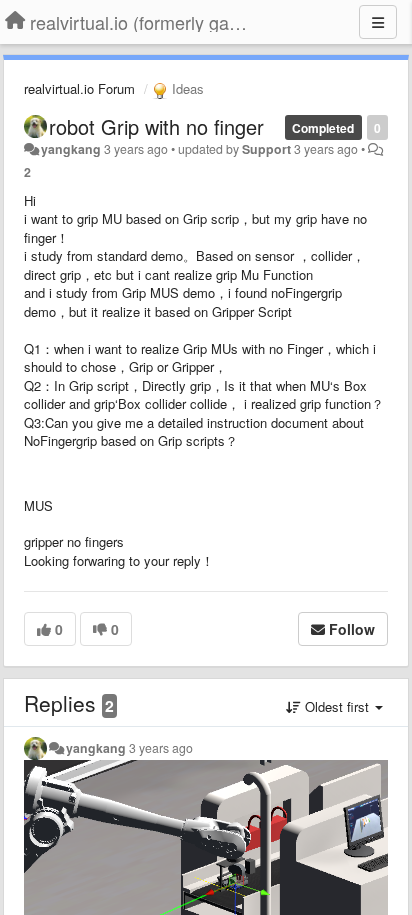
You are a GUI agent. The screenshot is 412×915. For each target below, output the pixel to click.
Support (266, 149)
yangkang (71, 149)
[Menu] (378, 22)
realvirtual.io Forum (79, 88)
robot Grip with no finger (156, 126)
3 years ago (161, 748)
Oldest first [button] (337, 706)
